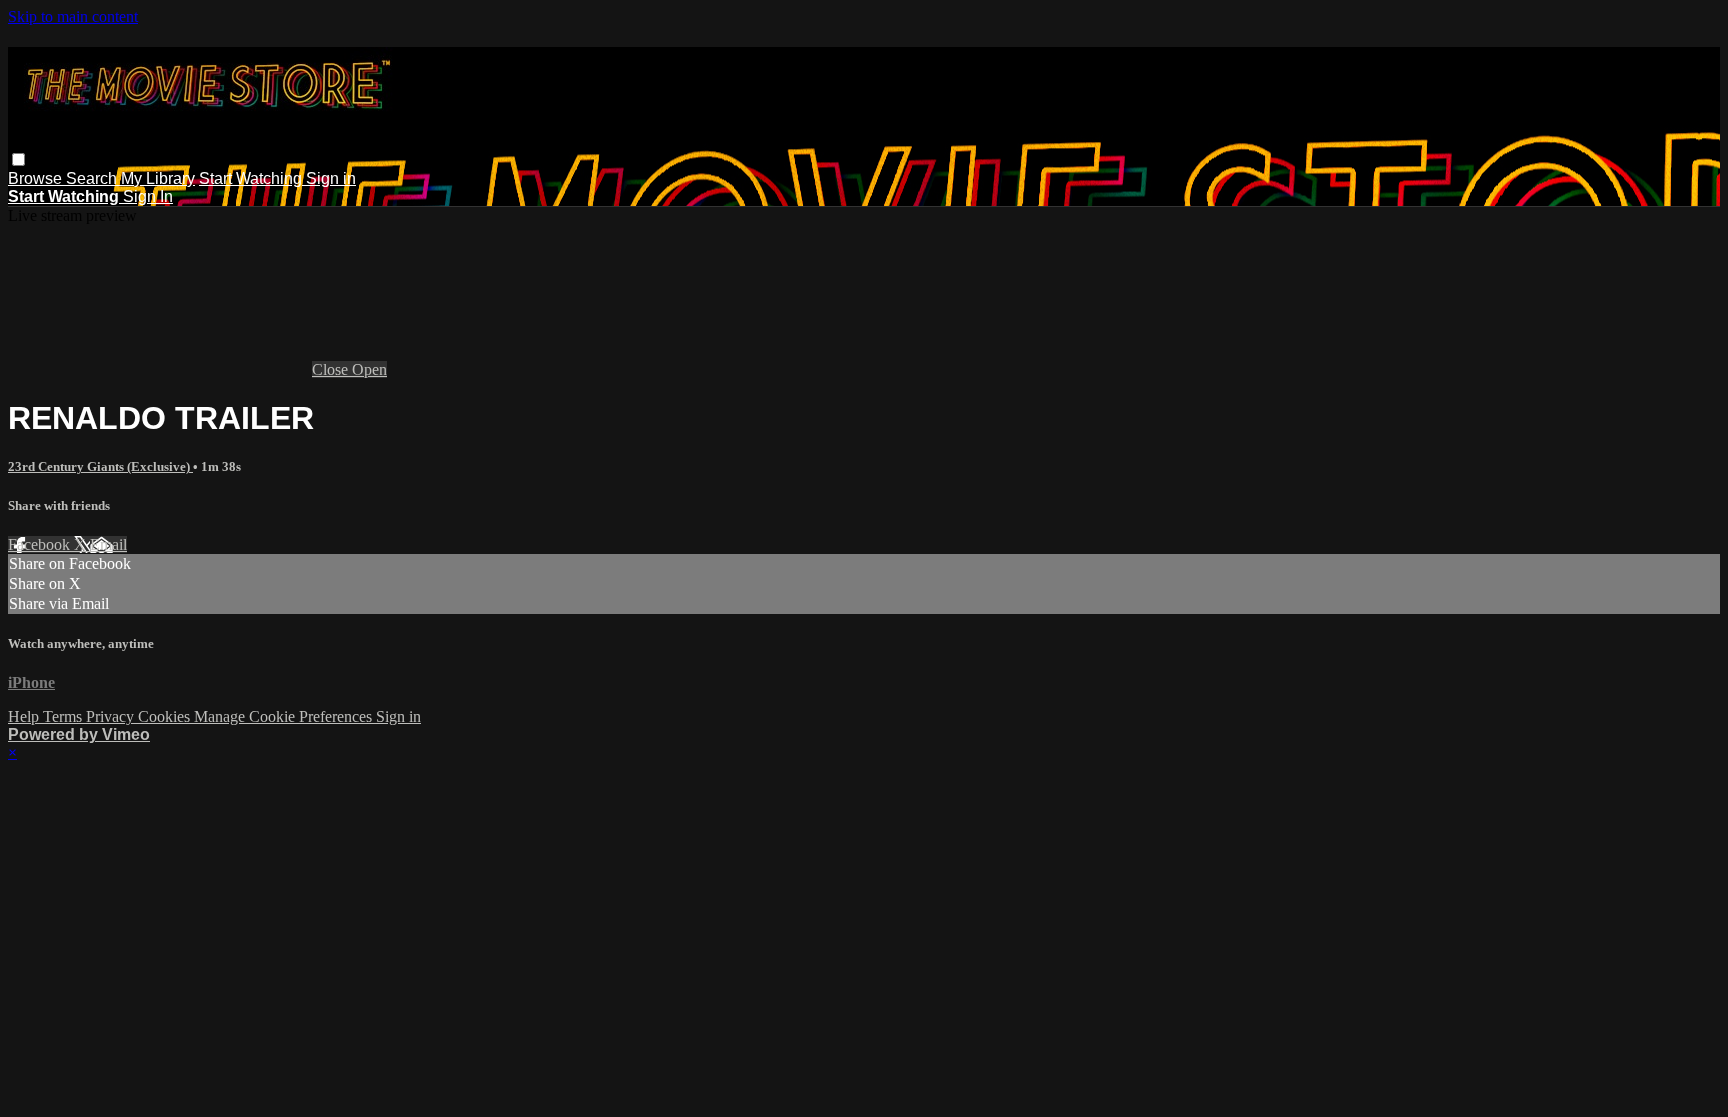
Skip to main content (73, 16)
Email (108, 544)
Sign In (148, 196)
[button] (18, 159)
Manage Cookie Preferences (285, 716)
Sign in (331, 178)
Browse (37, 178)
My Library (158, 178)
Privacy (112, 716)
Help (25, 716)
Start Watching (252, 178)
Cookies (166, 716)
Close (332, 369)
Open (369, 369)
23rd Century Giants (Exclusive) (100, 466)
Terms (64, 716)
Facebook (41, 544)
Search (93, 178)
